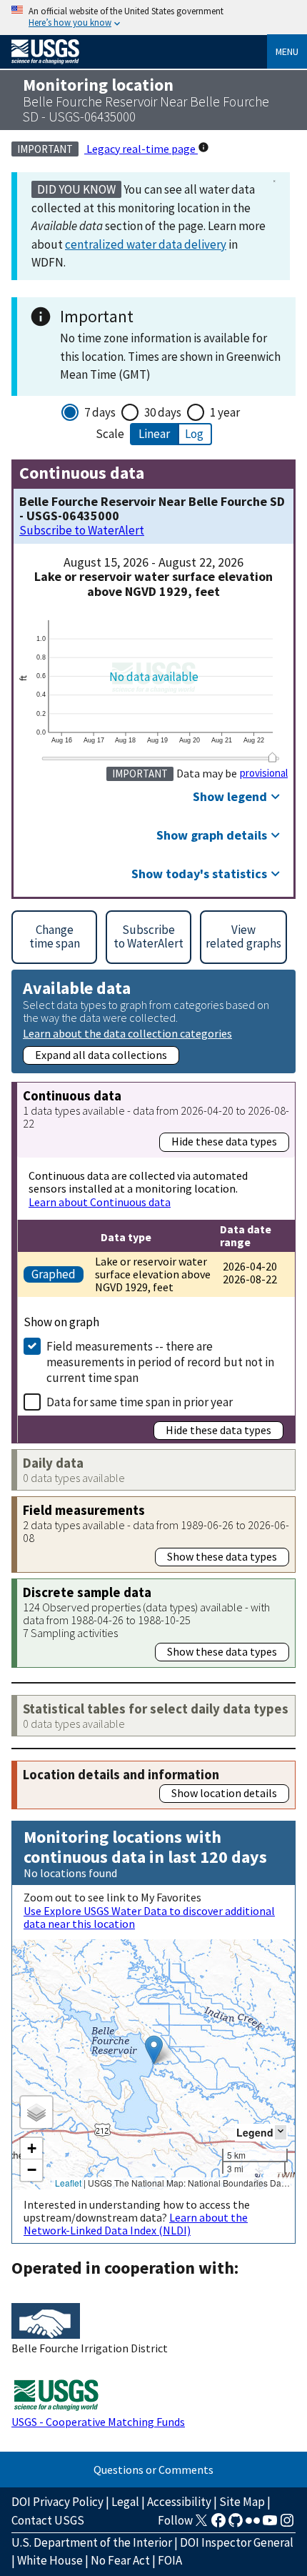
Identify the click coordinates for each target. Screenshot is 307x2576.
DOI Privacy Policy (57, 2502)
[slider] (272, 757)
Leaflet (68, 2183)
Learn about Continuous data (100, 1202)
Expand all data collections (101, 1055)
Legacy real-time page (141, 149)
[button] (154, 2050)
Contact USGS (48, 2520)
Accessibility (179, 2502)
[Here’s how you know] (153, 18)
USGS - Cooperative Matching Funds (98, 2422)
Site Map (242, 2502)
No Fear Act (120, 2560)
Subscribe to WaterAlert (82, 531)
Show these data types (222, 1556)
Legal (125, 2502)
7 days (100, 412)
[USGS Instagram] (287, 2525)
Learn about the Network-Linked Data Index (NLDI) (136, 2224)
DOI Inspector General (237, 2542)
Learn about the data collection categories (127, 1033)
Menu (287, 51)
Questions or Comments (153, 2470)
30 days (163, 412)
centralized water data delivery (146, 244)
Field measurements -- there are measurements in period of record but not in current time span (160, 1362)
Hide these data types (224, 1141)
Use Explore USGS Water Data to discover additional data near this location (149, 1917)
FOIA (170, 2560)
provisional (264, 773)
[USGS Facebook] (218, 2525)
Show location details (224, 1793)
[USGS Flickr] (253, 2525)
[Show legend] (281, 2132)
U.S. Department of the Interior (92, 2542)
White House (50, 2560)
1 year (225, 412)
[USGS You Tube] (270, 2525)
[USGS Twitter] (201, 2525)
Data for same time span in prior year (140, 1402)
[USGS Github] (236, 2525)
